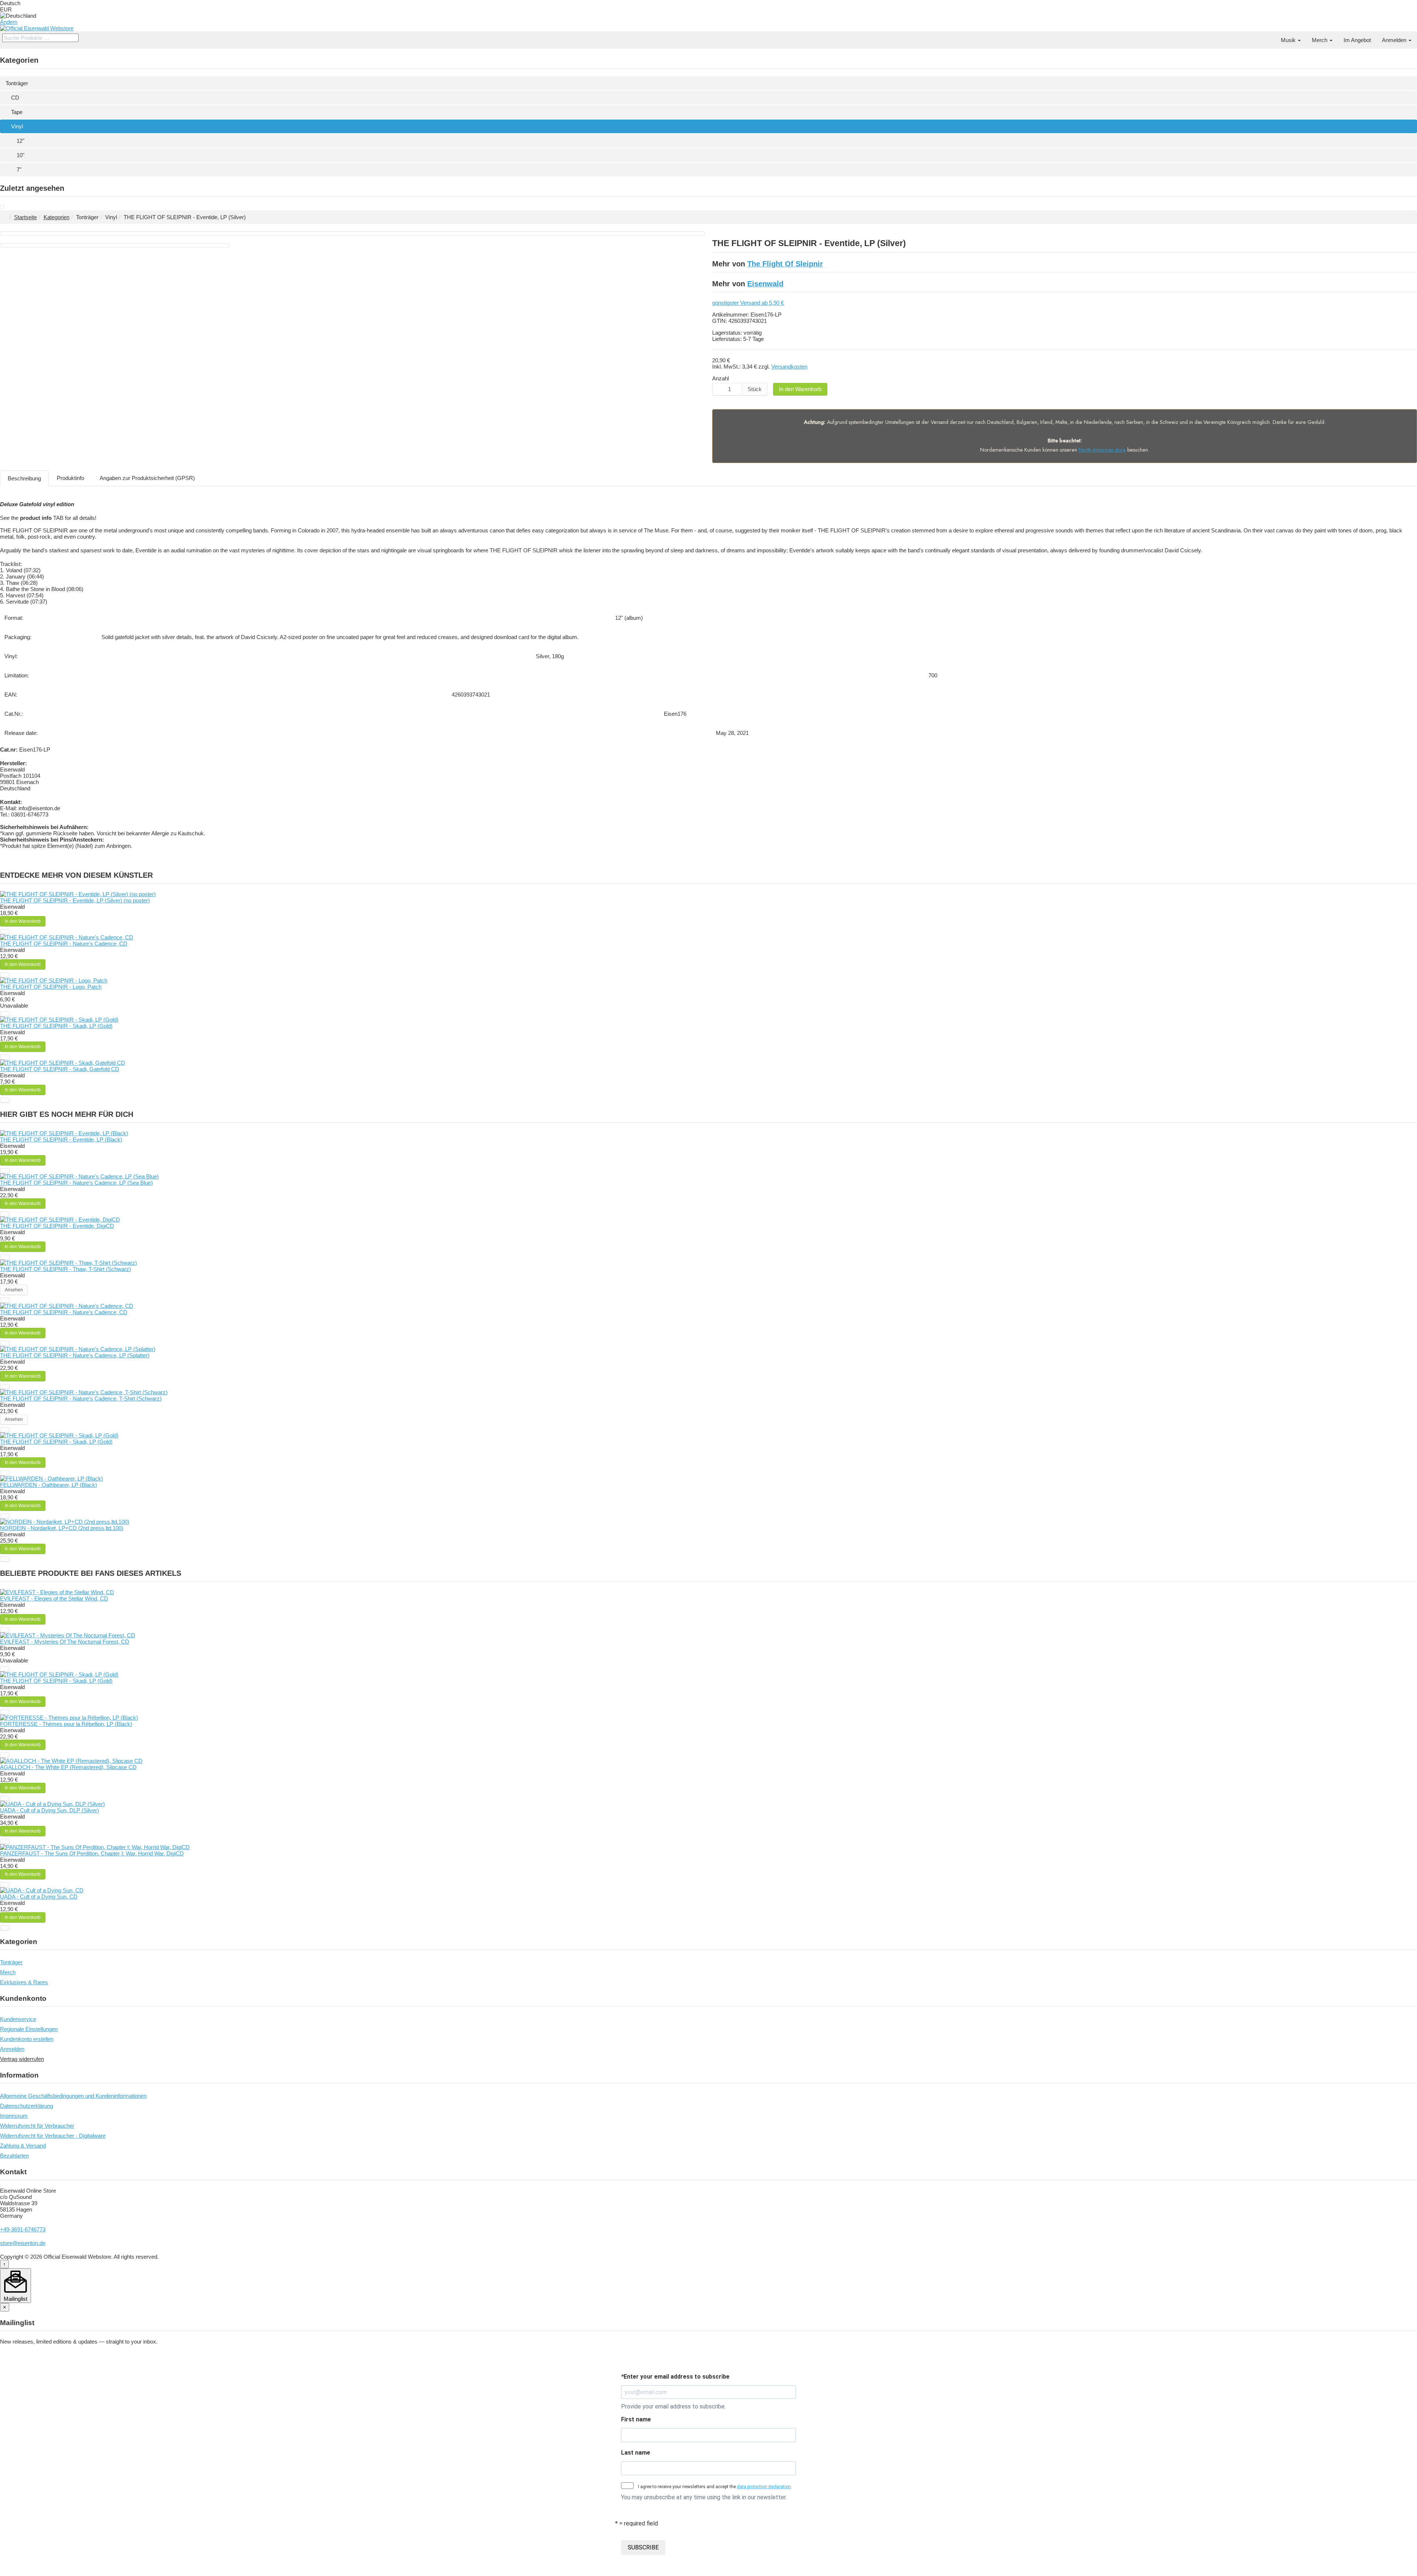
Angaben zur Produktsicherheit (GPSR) (147, 478)
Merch (1320, 40)
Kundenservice (18, 2019)
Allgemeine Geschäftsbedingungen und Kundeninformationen (73, 2096)
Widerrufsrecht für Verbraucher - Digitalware (53, 2136)
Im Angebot (1357, 40)
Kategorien (56, 217)
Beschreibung (24, 478)
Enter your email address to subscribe (675, 2377)
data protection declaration (764, 2487)
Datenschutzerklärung (27, 2106)
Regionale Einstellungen (29, 2029)
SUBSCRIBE (643, 2547)
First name (636, 2419)
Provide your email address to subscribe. (673, 2406)
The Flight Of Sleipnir (785, 264)
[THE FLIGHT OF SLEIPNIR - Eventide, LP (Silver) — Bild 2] (115, 245)
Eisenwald (765, 284)
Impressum (14, 2116)
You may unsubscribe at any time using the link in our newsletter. (704, 2497)
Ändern (9, 22)
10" (20, 155)
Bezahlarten (14, 2156)
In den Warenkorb (800, 389)
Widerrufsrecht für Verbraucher (37, 2126)
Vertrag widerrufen (22, 2059)
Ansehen (14, 1290)
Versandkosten (789, 367)
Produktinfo (70, 478)
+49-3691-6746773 (23, 2229)
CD (15, 98)
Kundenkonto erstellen (27, 2039)
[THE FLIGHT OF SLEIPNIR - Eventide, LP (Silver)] (2, 207)
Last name (636, 2453)
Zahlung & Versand (23, 2146)
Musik (1289, 40)
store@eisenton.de (23, 2243)
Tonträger (17, 83)
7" (19, 170)
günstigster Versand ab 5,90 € (748, 303)
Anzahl (720, 378)
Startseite (25, 217)
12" (20, 141)
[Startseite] (1270, 37)
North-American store (1102, 450)
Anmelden (1395, 40)
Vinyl (17, 126)
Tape (17, 112)
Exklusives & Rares (24, 1982)
